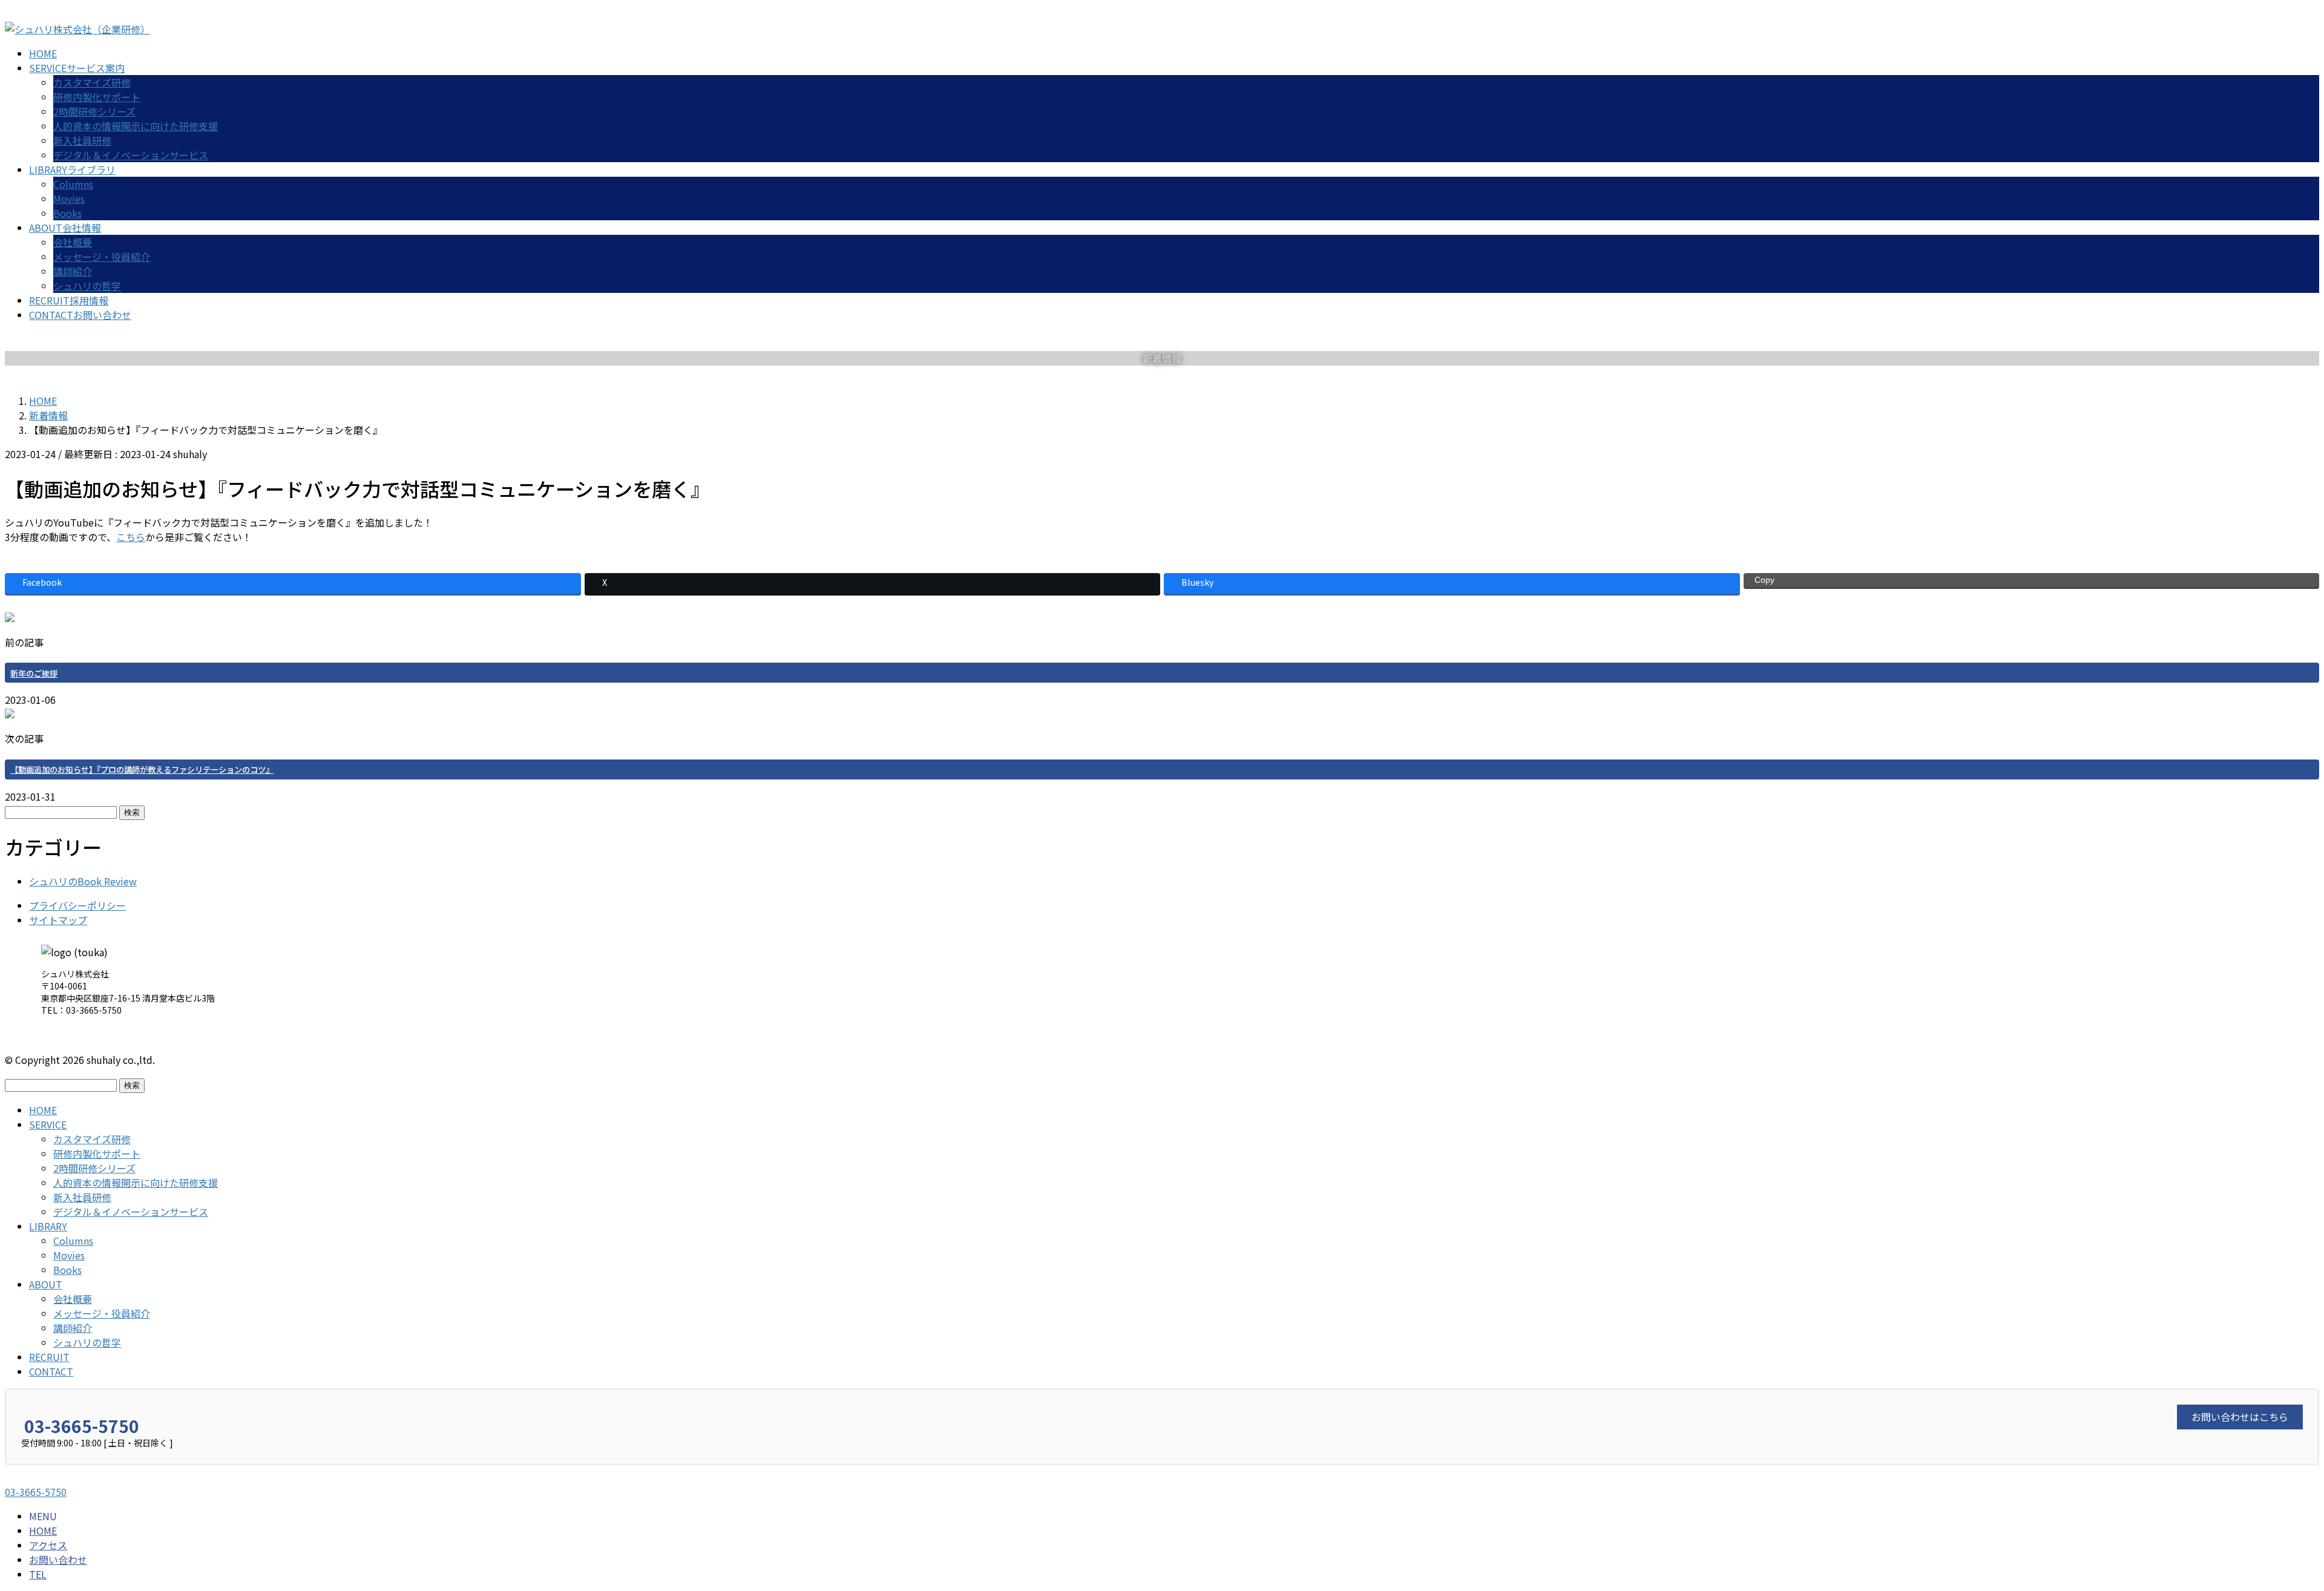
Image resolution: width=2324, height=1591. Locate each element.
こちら (131, 537)
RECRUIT (49, 1357)
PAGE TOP (2265, 1532)
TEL (38, 1574)
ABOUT (46, 1284)
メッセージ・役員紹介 (102, 257)
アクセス (48, 1545)
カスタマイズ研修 (92, 82)
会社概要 (73, 242)
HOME (43, 1110)
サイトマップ (58, 920)
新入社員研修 (82, 140)
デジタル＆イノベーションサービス (131, 155)
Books (67, 213)
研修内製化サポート (97, 97)
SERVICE (48, 1124)
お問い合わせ (58, 1560)
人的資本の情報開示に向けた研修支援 (136, 126)
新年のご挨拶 (34, 673)
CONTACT (51, 1371)
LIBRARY (48, 1226)
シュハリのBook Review (83, 881)
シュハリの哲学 (87, 286)
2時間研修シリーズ (94, 111)
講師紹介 (73, 271)
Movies (69, 198)
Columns (73, 184)
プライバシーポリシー (77, 905)
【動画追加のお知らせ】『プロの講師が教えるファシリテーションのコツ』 (142, 769)
